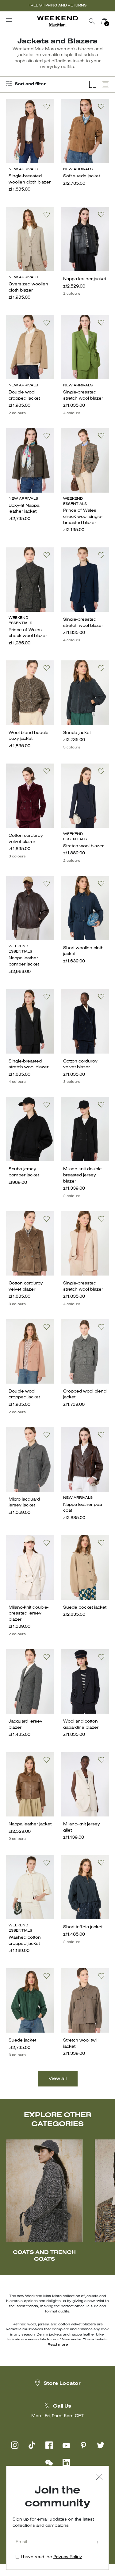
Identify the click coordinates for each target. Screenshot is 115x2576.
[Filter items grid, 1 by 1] (105, 85)
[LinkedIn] (66, 2462)
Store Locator (62, 2384)
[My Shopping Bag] (104, 21)
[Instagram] (15, 2445)
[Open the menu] (9, 21)
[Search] (92, 21)
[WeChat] (49, 2462)
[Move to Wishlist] (47, 107)
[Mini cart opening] (113, 21)
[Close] (99, 2478)
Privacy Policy (68, 2557)
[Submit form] (98, 2543)
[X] (101, 2445)
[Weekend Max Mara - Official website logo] (58, 21)
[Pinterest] (83, 2445)
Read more (58, 2345)
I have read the (51, 2557)
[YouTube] (66, 2445)
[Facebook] (49, 2445)
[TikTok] (32, 2445)
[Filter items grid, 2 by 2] (93, 85)
